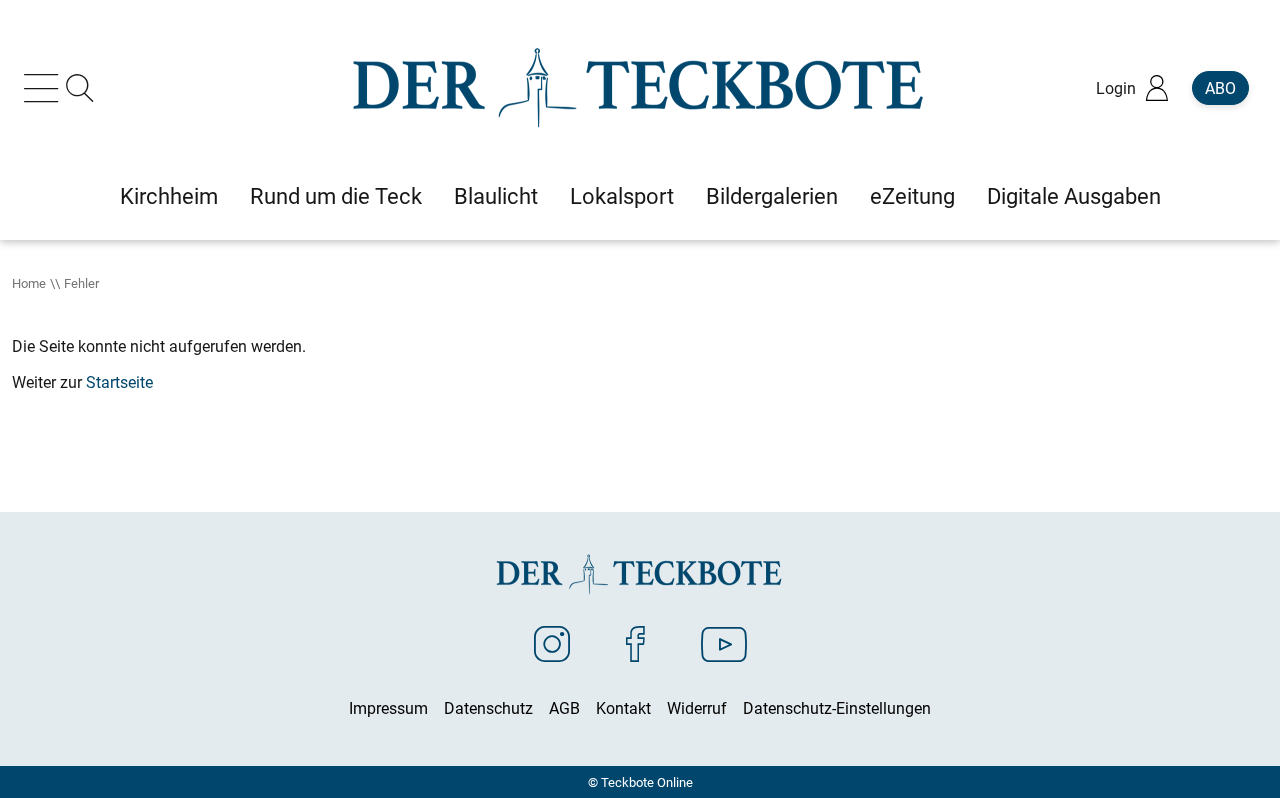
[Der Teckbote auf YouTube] (724, 643)
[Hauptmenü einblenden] (45, 88)
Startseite (119, 382)
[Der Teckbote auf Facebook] (635, 643)
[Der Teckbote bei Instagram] (552, 643)
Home (29, 283)
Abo (1220, 88)
